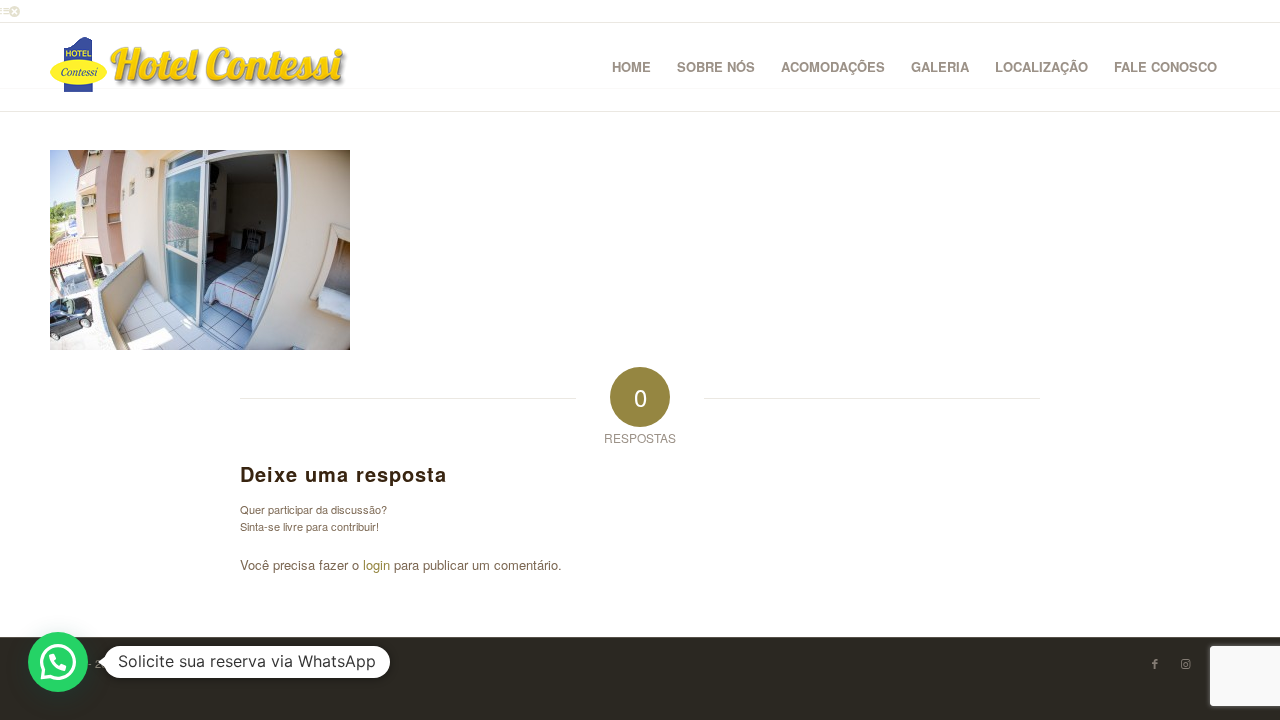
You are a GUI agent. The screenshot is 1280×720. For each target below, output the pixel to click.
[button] (58, 662)
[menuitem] (631, 67)
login (376, 564)
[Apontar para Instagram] (1185, 663)
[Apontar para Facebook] (1155, 663)
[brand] (200, 67)
